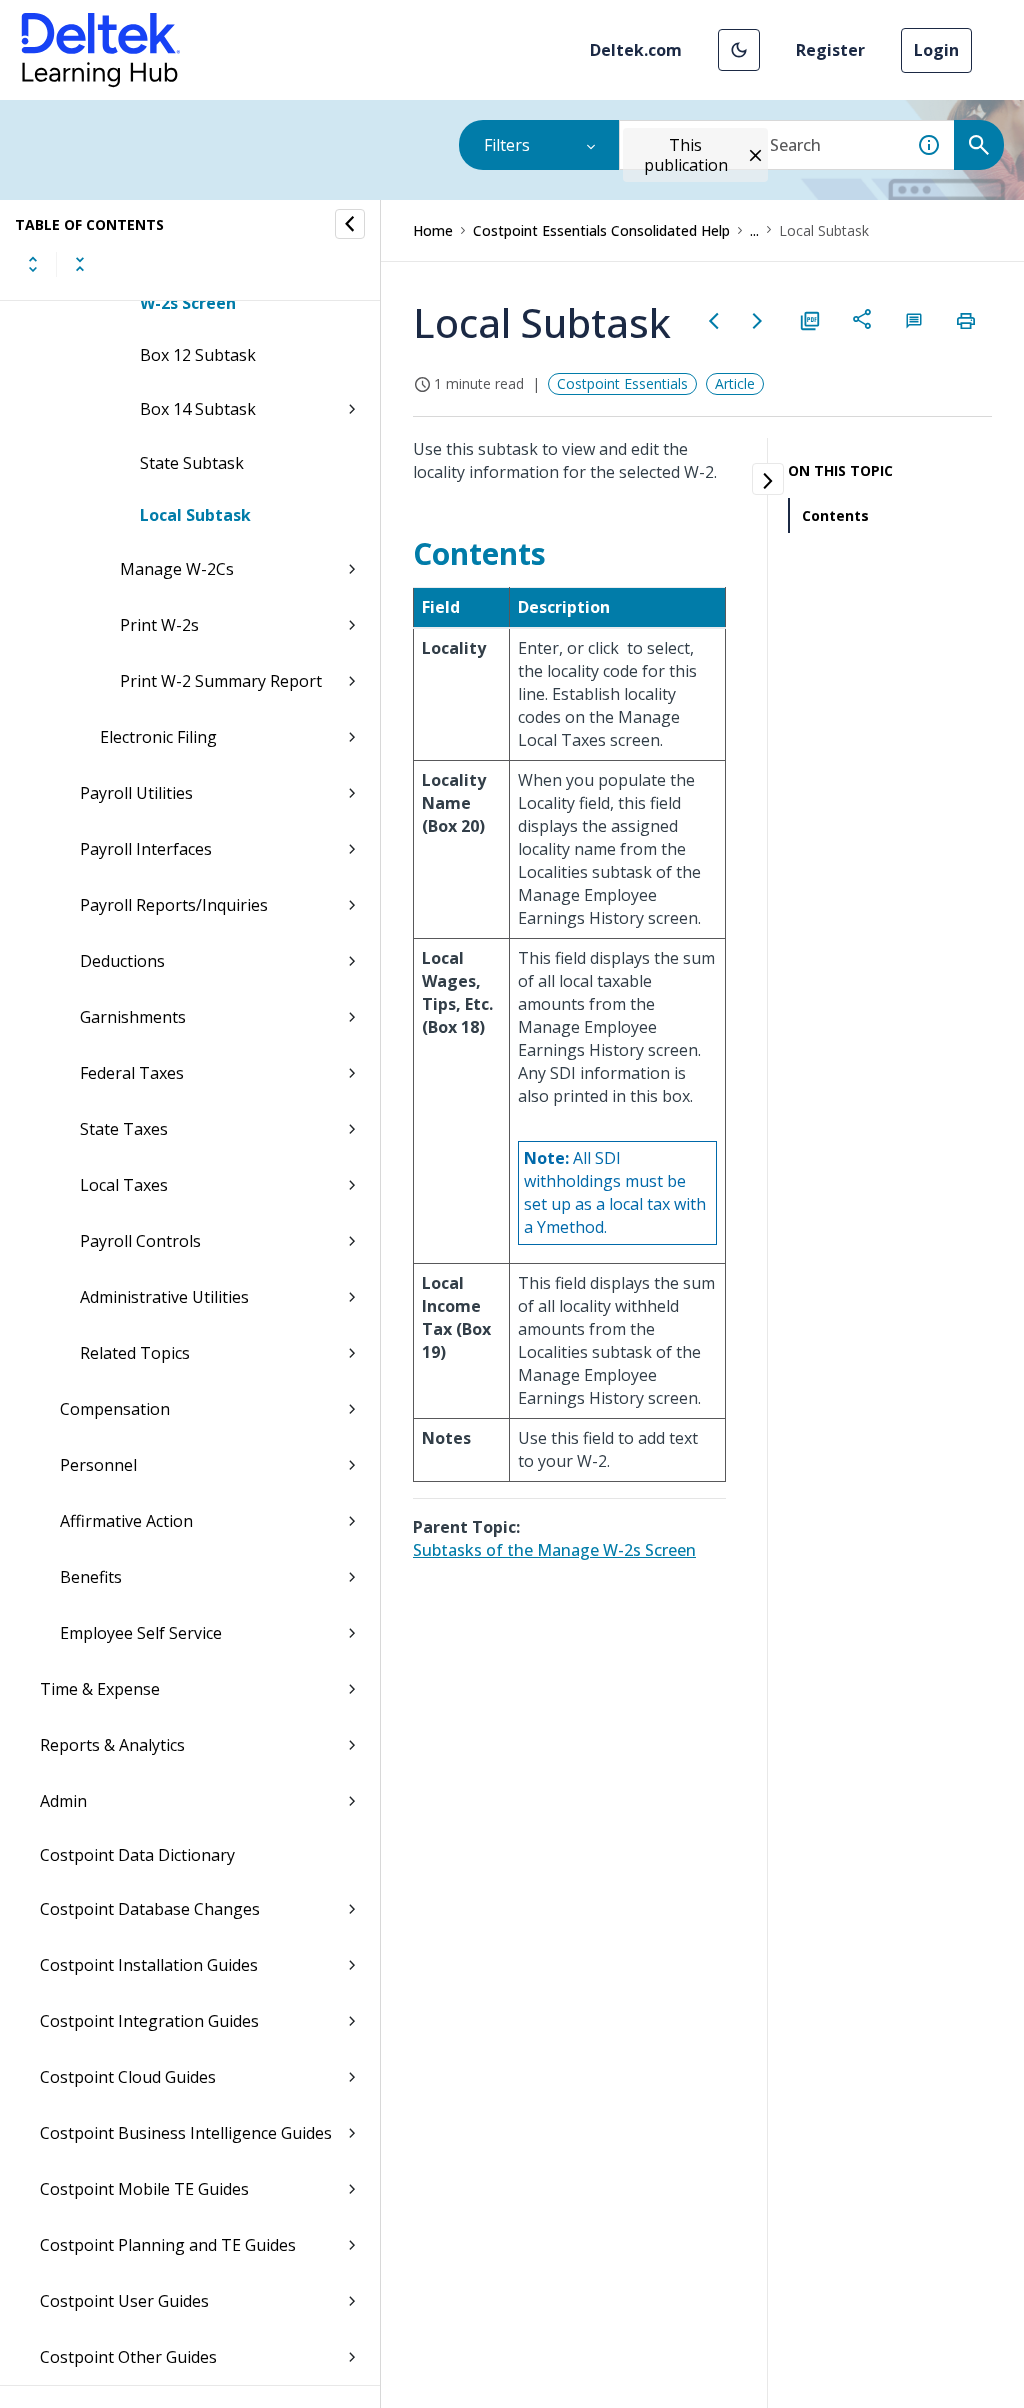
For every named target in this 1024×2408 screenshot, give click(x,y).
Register (830, 50)
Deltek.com (636, 50)
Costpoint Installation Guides (149, 1965)
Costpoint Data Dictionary (137, 1855)
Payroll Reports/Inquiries (174, 905)
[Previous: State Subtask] (714, 321)
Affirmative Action (126, 1521)
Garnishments (133, 1017)
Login (936, 50)
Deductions (122, 961)
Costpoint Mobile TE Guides (144, 2189)
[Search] (979, 145)
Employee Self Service (141, 1633)
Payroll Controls (140, 1241)
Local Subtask (195, 515)
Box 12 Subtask (198, 355)
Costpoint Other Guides (128, 2357)
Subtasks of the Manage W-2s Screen (554, 1550)
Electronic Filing (158, 737)
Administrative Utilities (164, 1297)
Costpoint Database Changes (150, 1909)
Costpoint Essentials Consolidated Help (601, 230)
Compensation (115, 1409)
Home (433, 230)
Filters (507, 145)
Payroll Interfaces (146, 849)
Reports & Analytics (112, 1745)
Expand (33, 264)
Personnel (98, 1465)
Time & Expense (100, 1689)
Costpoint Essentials (622, 383)
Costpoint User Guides (124, 2301)
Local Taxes (124, 1185)
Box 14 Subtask (198, 409)
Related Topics (135, 1353)
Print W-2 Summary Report (221, 681)
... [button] (754, 230)
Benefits (91, 1577)
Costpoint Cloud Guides (128, 2077)
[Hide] (350, 224)
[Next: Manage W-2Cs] (758, 321)
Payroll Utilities (136, 793)
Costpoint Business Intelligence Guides (186, 2133)
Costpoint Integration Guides (149, 2021)
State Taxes (124, 1129)
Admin (63, 1801)
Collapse (80, 264)
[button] (739, 50)
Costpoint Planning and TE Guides (168, 2245)
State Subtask (192, 463)
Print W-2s (159, 625)
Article (735, 383)
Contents (835, 515)
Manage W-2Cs (177, 569)
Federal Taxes (132, 1073)
